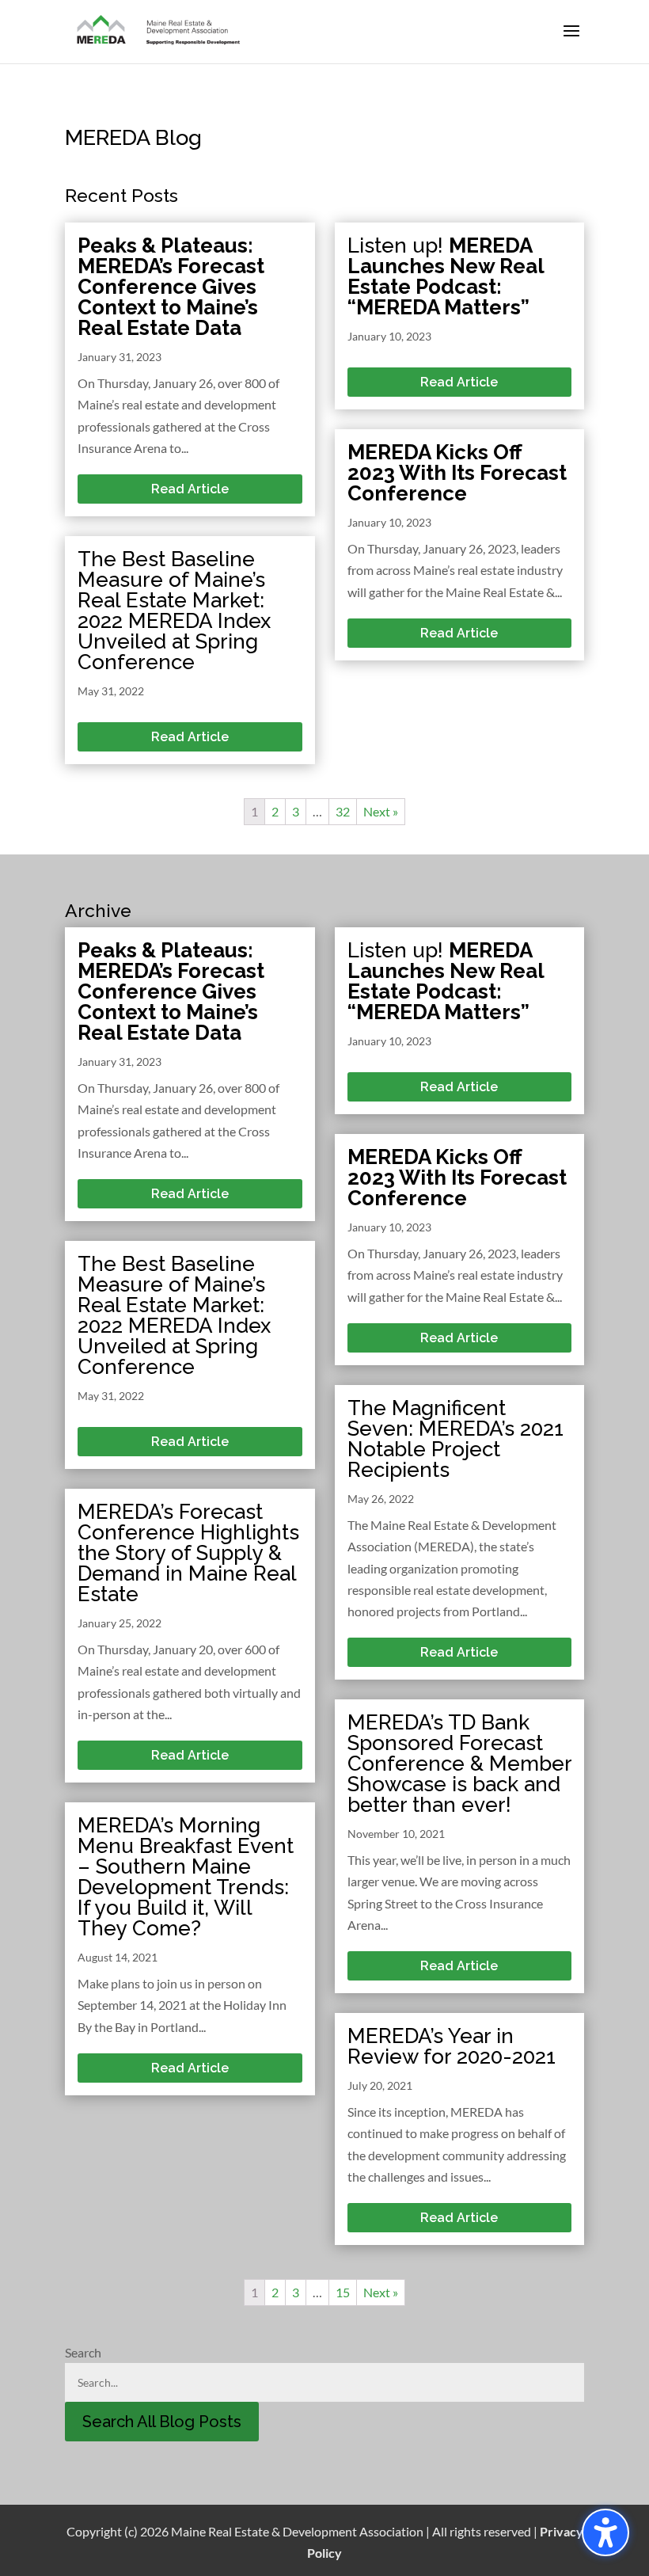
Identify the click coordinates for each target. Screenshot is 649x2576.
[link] (159, 30)
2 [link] (275, 811)
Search (83, 2352)
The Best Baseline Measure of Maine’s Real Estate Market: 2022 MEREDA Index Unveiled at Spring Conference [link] (174, 611)
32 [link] (343, 811)
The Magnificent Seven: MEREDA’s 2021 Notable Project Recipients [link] (455, 1439)
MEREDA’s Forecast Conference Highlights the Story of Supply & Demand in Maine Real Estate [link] (188, 1553)
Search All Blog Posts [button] (162, 2422)
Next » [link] (381, 811)
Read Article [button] (190, 489)
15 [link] (343, 2292)
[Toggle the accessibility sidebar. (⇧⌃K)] (605, 2532)
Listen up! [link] (446, 276)
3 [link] (296, 811)
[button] (571, 41)
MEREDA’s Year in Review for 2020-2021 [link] (452, 2046)
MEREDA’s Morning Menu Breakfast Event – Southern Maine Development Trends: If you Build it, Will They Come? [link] (186, 1877)
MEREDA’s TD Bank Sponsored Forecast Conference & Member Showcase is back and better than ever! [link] (459, 1764)
